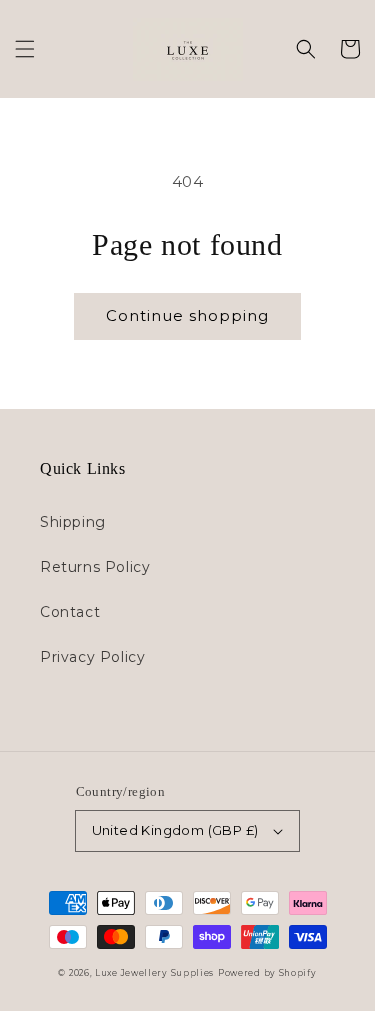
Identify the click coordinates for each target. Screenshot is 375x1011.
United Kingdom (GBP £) (175, 830)
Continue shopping (187, 315)
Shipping (73, 522)
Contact (70, 612)
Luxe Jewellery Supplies (154, 973)
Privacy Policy (92, 657)
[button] (25, 49)
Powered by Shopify (267, 973)
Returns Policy (95, 567)
